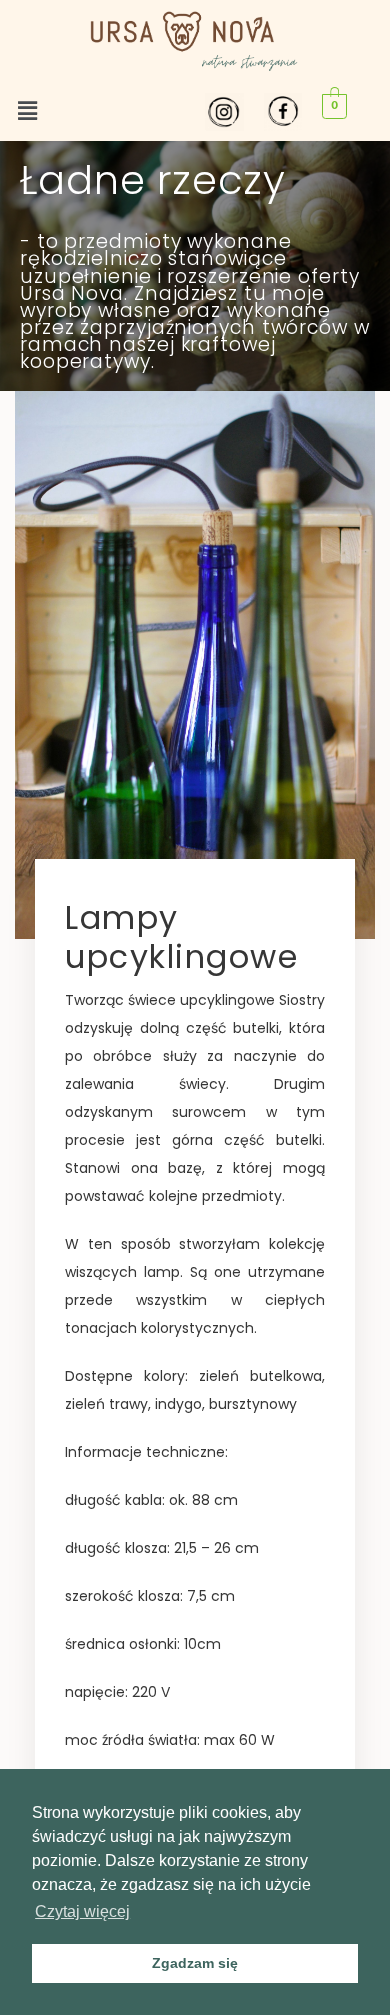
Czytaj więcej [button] (82, 1911)
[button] (27, 112)
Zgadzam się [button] (195, 1963)
